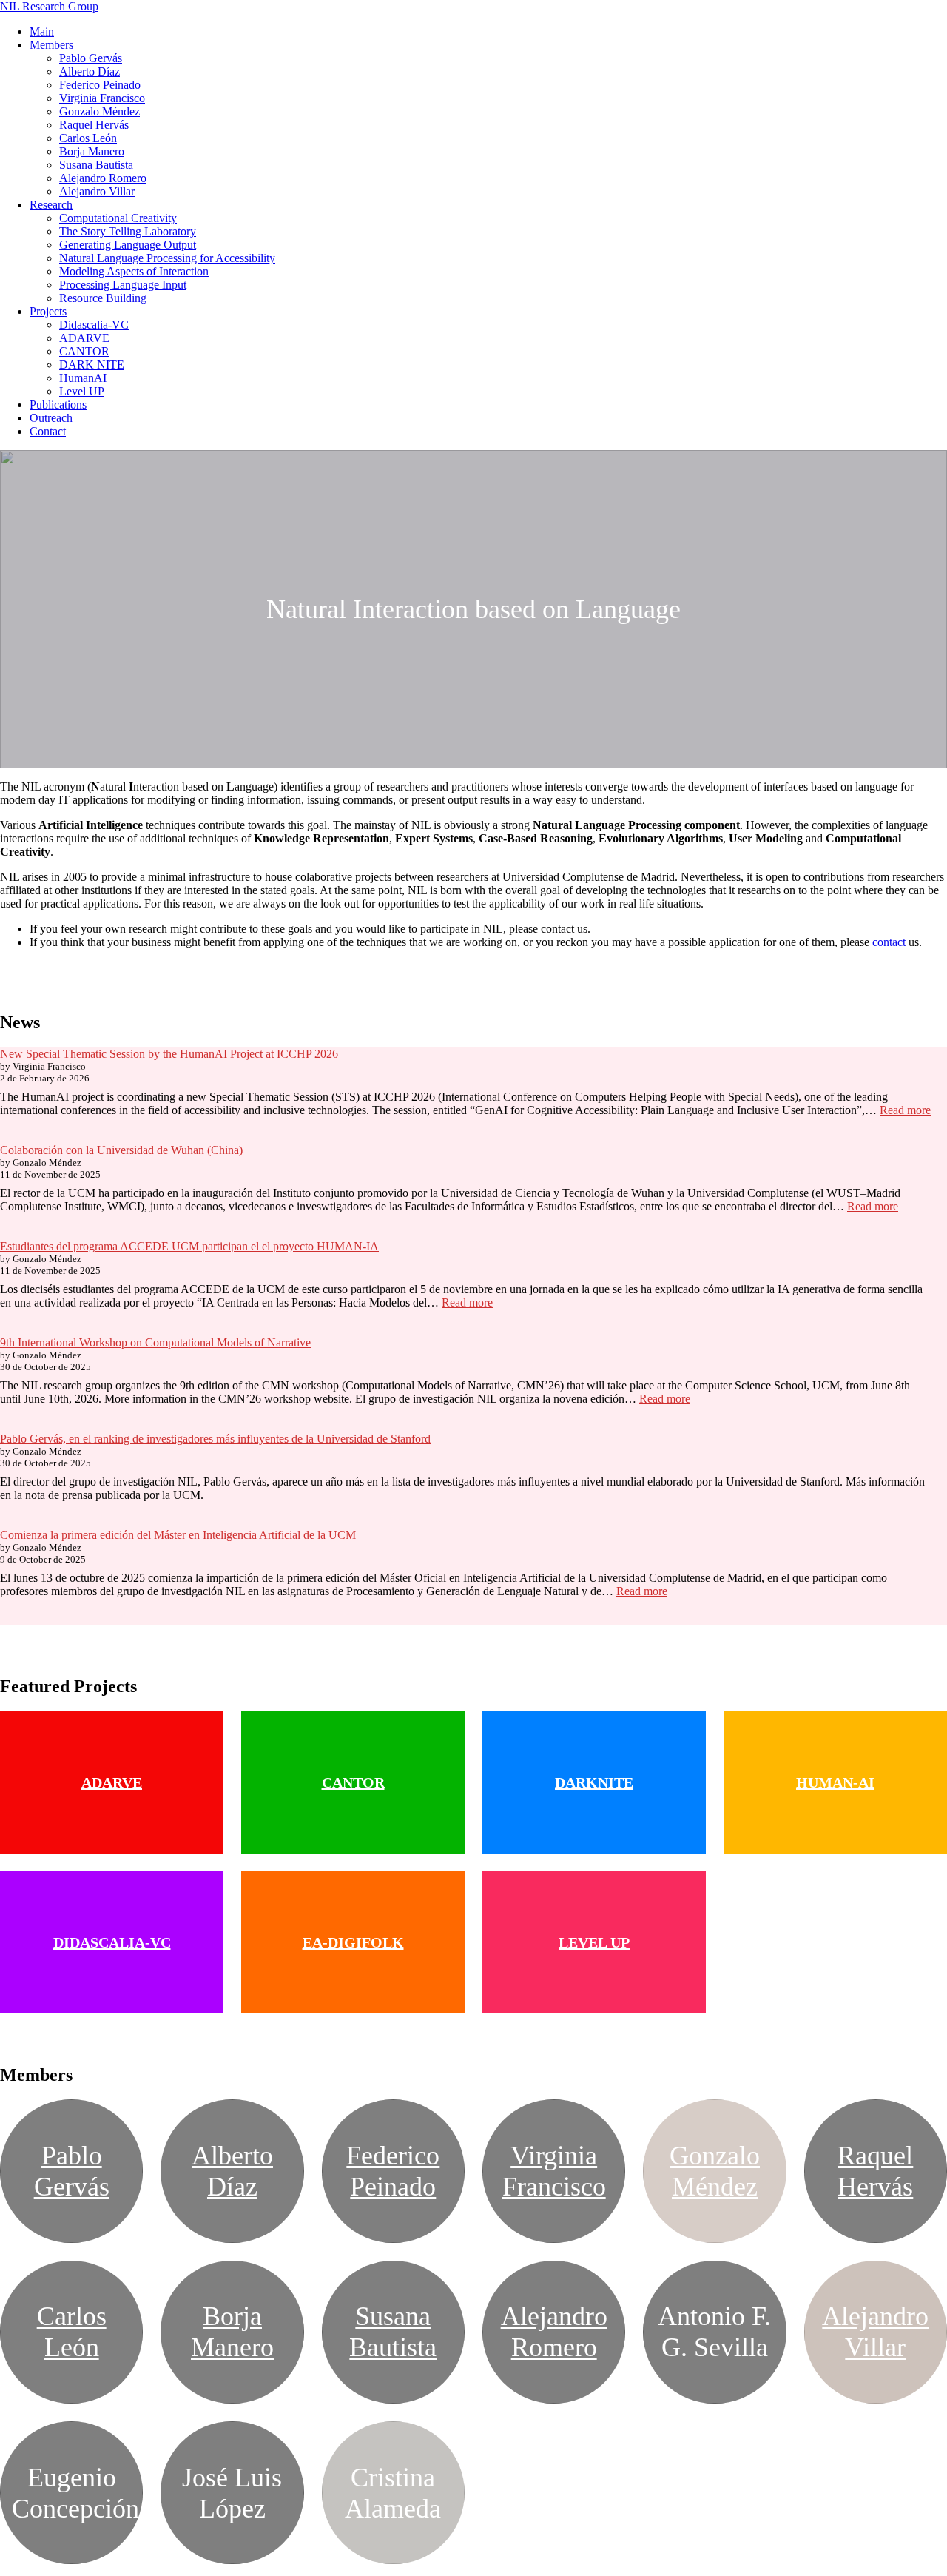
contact (890, 942)
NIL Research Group (49, 6)
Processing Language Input (123, 285)
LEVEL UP (594, 1942)
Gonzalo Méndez (100, 111)
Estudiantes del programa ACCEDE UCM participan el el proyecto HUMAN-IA (189, 1246)
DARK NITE (92, 365)
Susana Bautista (96, 165)
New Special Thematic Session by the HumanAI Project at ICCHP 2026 (169, 1054)
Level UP (82, 391)
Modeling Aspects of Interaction (134, 271)
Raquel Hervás (94, 125)
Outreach (51, 418)
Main (42, 31)
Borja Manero (92, 151)
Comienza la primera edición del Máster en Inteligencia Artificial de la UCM (178, 1535)
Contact (48, 431)
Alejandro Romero (103, 178)
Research (51, 205)
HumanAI (83, 378)
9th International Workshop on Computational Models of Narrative (155, 1342)
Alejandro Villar (97, 191)
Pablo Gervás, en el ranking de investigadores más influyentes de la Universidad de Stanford (215, 1439)
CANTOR (84, 351)
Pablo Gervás (91, 58)
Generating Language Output (128, 245)
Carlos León (88, 138)
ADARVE (84, 338)
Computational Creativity (118, 218)
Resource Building (103, 298)
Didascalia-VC (94, 325)
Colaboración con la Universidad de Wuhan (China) (121, 1150)
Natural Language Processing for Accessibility (167, 258)
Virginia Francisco (102, 98)
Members (51, 45)
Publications (58, 405)
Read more (905, 1110)
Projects (48, 311)
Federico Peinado (100, 85)
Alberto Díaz (90, 71)
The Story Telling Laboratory (128, 231)
